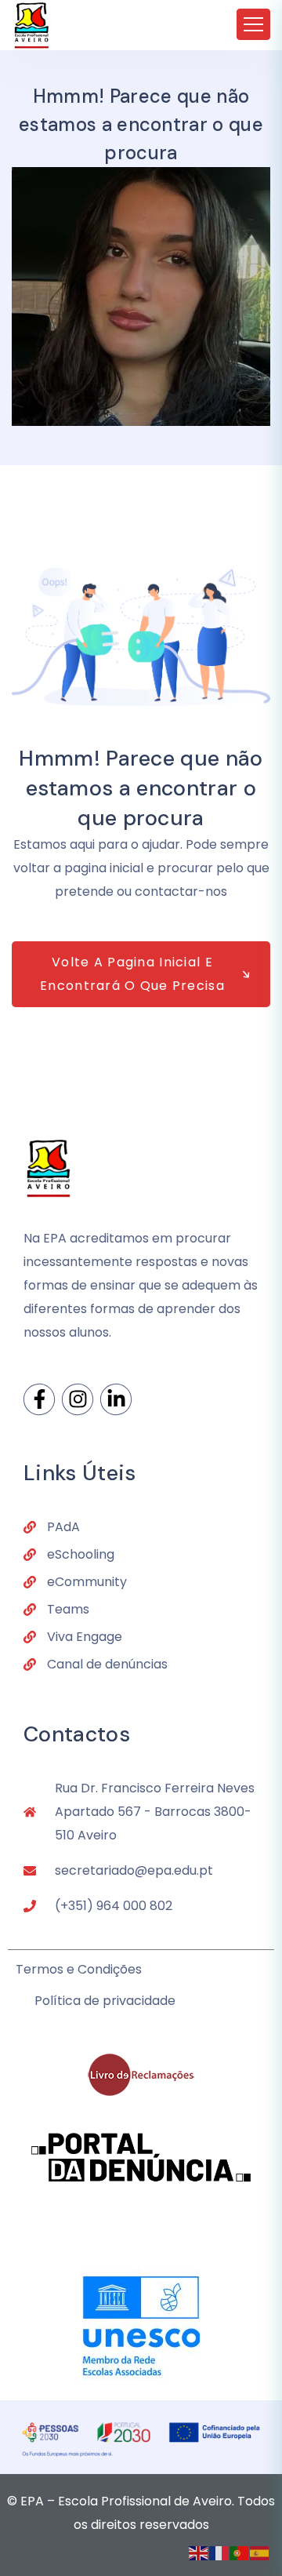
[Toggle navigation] (253, 24)
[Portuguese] (240, 2552)
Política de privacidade (105, 2001)
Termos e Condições (79, 1969)
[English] (199, 2552)
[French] (219, 2552)
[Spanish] (260, 2552)
